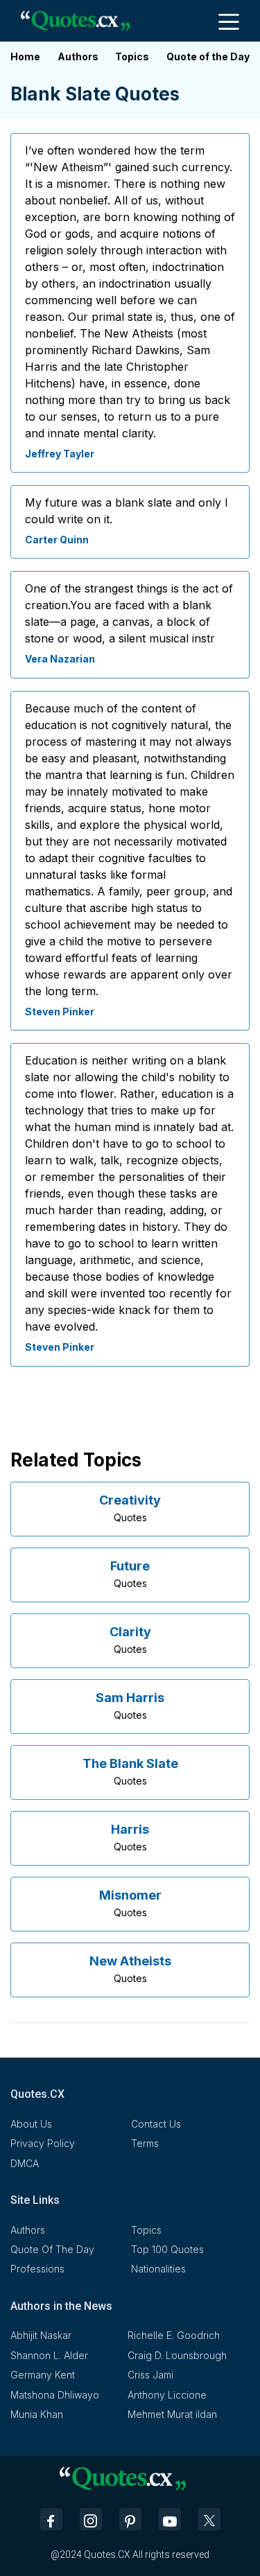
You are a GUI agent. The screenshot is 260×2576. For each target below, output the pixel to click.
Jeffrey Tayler (60, 454)
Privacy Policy (43, 2143)
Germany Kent (43, 2375)
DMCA (25, 2163)
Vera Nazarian (60, 659)
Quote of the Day (208, 56)
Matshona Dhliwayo (55, 2395)
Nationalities (158, 2269)
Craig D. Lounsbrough (177, 2355)
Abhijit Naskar (41, 2335)
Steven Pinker (60, 1011)
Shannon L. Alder (49, 2355)
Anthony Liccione (167, 2395)
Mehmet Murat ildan (172, 2414)
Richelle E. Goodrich (174, 2335)
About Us (31, 2124)
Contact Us (156, 2124)
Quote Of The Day (52, 2249)
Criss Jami (150, 2375)
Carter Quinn (57, 540)
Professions (37, 2269)
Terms (145, 2143)
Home (25, 56)
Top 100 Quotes (167, 2249)
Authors (78, 56)
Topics (132, 56)
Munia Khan (37, 2414)
